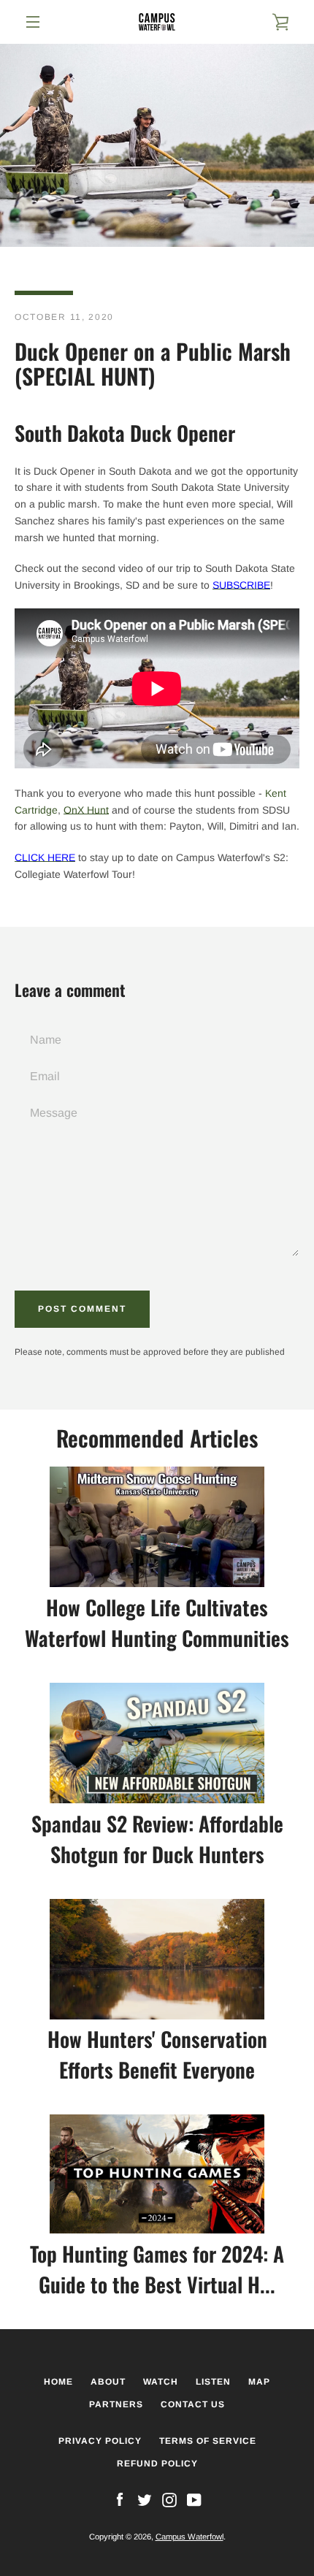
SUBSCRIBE (241, 585)
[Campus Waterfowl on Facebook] (120, 2499)
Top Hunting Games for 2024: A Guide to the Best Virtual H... (157, 2269)
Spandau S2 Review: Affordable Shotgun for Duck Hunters (157, 1839)
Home (58, 2382)
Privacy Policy (100, 2441)
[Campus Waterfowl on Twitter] (145, 2499)
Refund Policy (157, 2464)
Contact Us (193, 2404)
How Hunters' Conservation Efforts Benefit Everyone (157, 2054)
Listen (213, 2382)
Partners (116, 2404)
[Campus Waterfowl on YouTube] (194, 2499)
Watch (161, 2382)
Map (259, 2382)
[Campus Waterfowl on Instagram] (169, 2499)
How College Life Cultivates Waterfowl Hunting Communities (157, 1623)
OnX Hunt (86, 810)
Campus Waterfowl (189, 2537)
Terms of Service (208, 2441)
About (108, 2382)
